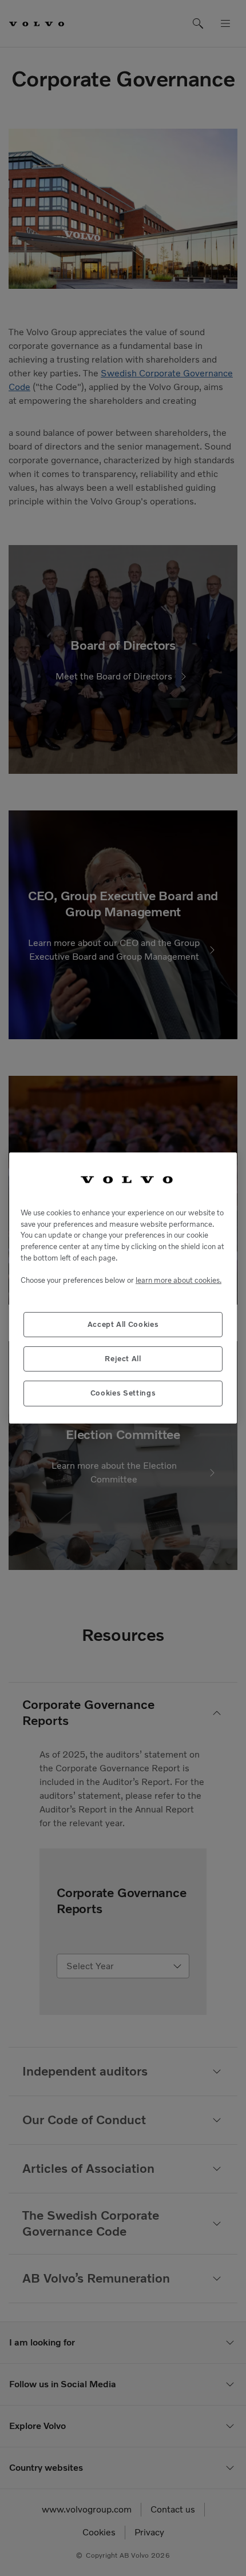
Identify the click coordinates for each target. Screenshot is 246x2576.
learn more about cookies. (178, 1280)
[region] (123, 1288)
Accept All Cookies (123, 1324)
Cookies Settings (123, 1393)
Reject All (123, 1359)
